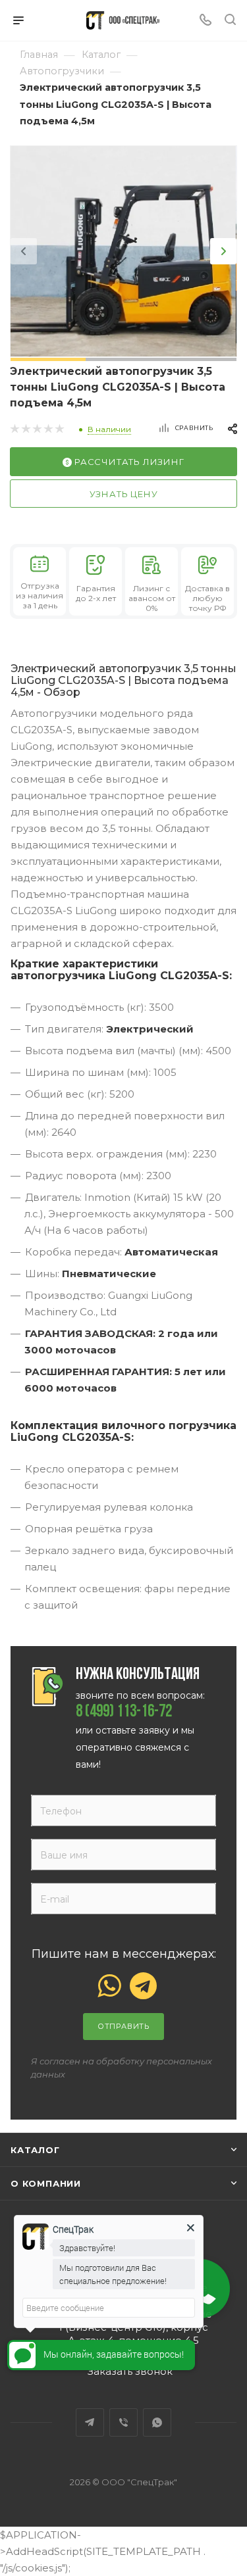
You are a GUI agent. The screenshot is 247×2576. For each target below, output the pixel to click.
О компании (46, 2183)
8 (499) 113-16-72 (124, 1713)
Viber (123, 2422)
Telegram (90, 2422)
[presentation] (24, 251)
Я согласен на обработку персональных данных (122, 2068)
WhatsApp (157, 2422)
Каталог (35, 2150)
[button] (48, 359)
